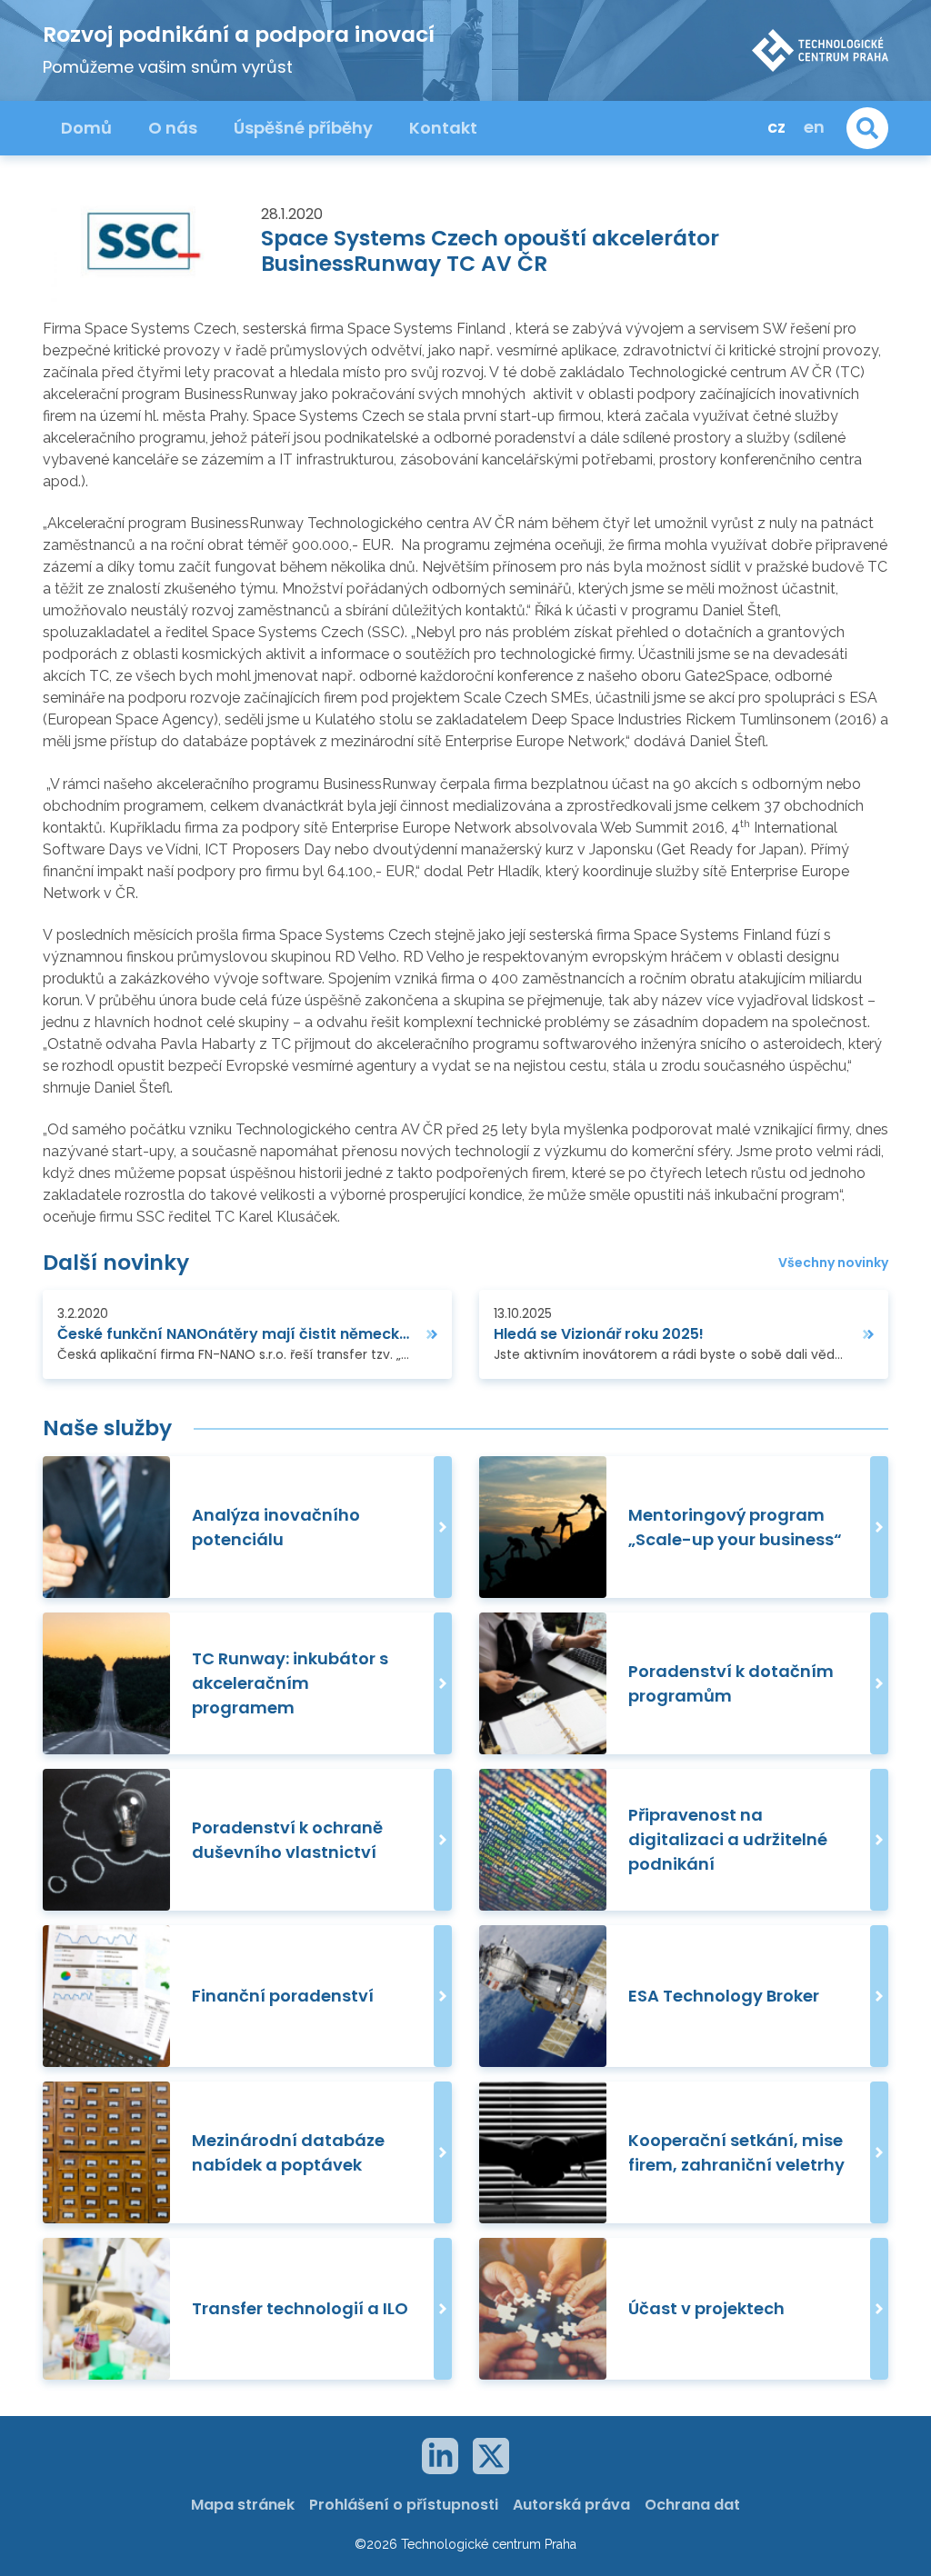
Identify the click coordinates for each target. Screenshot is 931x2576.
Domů (86, 128)
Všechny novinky (833, 1263)
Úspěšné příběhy (303, 128)
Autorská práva (571, 2505)
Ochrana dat (692, 2505)
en (814, 127)
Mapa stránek (243, 2505)
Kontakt (443, 128)
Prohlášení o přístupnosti (404, 2505)
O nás (173, 128)
